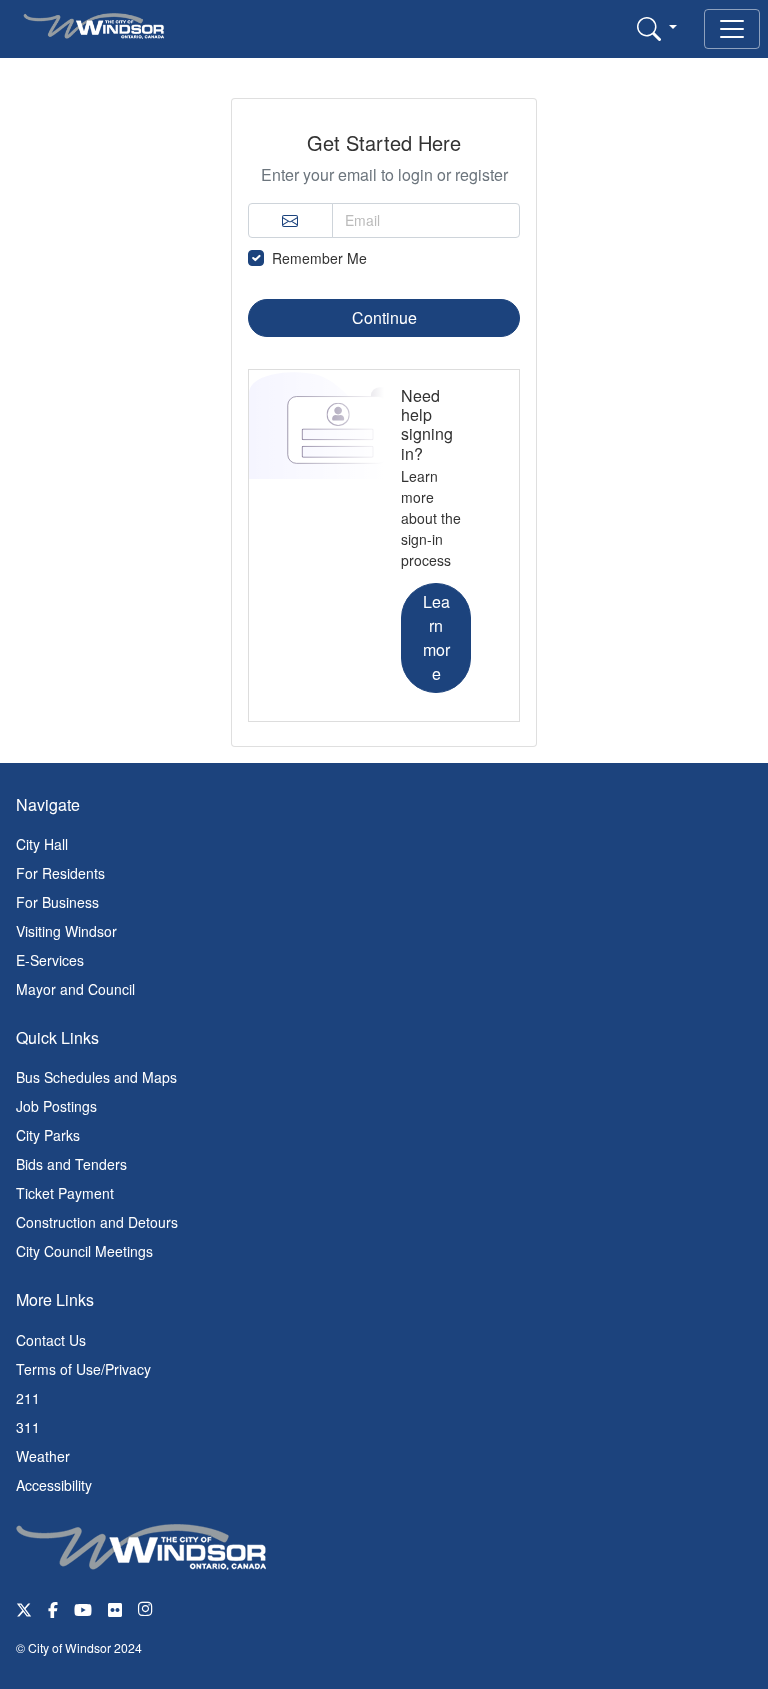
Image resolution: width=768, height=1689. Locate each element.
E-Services (50, 960)
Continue (384, 317)
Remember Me (319, 258)
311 (28, 1427)
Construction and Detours (97, 1222)
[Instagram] (147, 1608)
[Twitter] (24, 1608)
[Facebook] (53, 1608)
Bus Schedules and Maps (96, 1077)
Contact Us (51, 1340)
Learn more (436, 637)
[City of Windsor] (141, 1544)
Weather (43, 1456)
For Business (57, 902)
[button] (657, 28)
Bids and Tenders (71, 1164)
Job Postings (56, 1106)
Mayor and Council (75, 989)
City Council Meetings (84, 1251)
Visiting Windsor (66, 931)
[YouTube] (83, 1608)
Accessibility (54, 1485)
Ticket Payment (65, 1193)
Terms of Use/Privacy (83, 1369)
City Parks (48, 1135)
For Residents (60, 873)
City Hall (42, 844)
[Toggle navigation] (732, 29)
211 (28, 1398)
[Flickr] (115, 1608)
